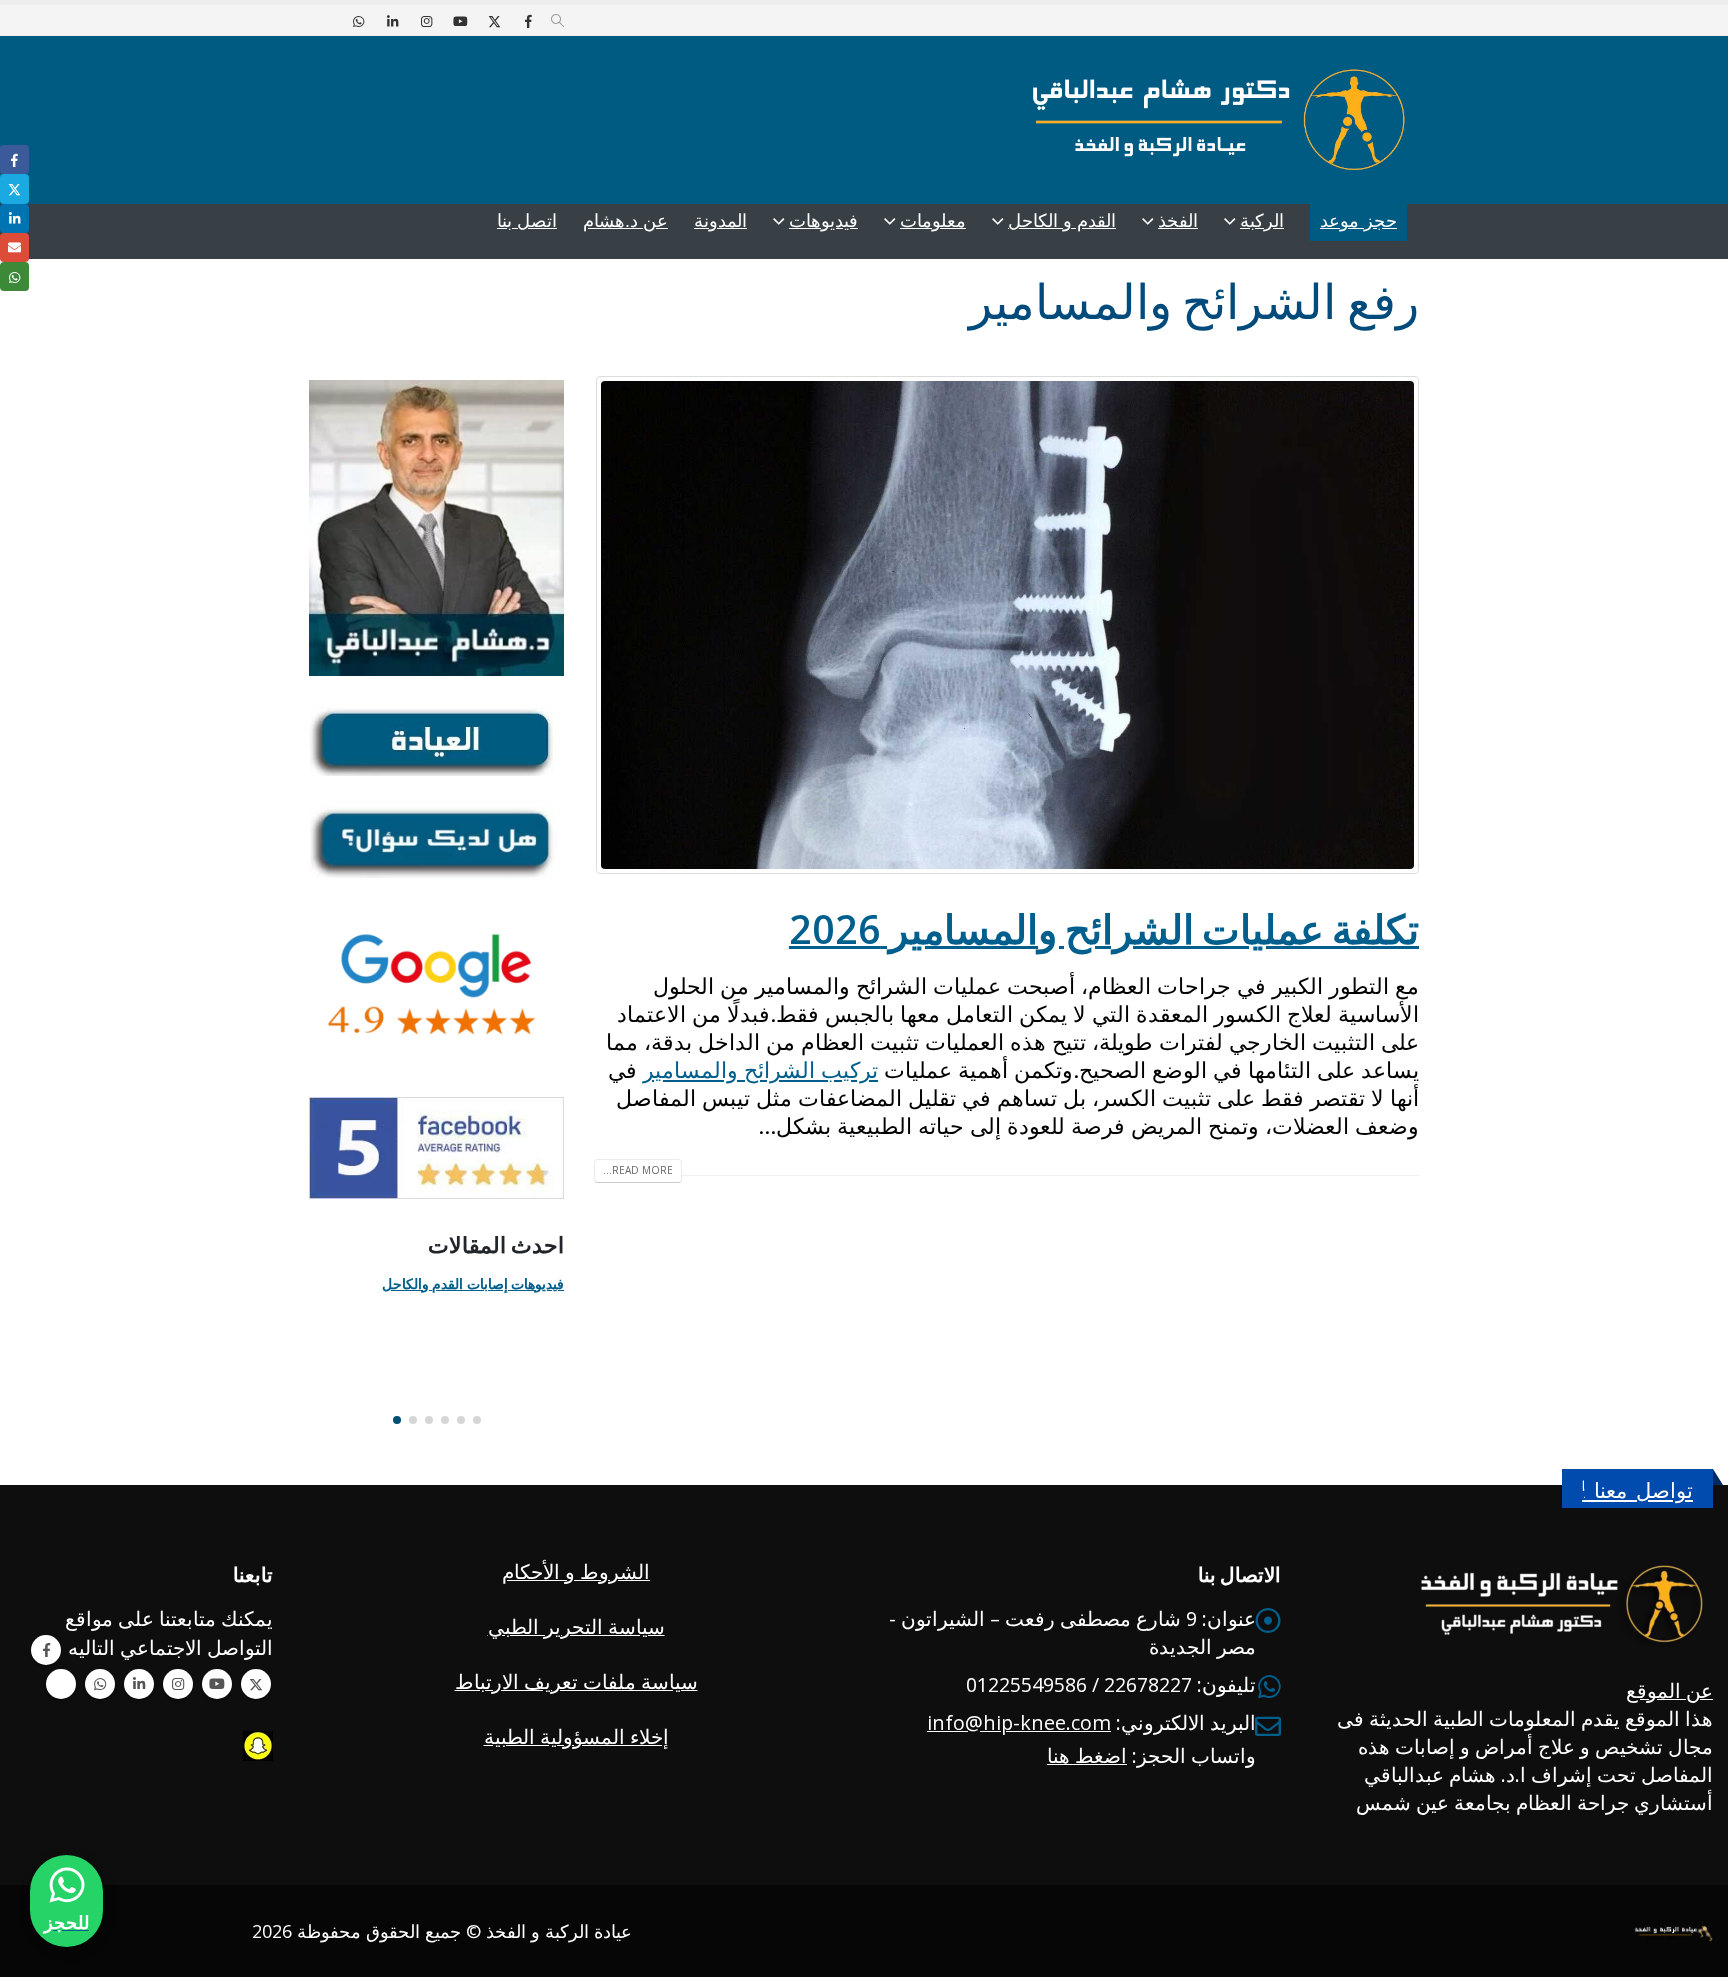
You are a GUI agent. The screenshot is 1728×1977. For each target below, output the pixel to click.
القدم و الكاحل (1062, 221)
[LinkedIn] (392, 21)
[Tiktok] (324, 21)
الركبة (1262, 221)
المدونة (720, 221)
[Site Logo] (1219, 120)
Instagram (178, 1684)
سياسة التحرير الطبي (576, 1626)
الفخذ (1178, 221)
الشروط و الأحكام (576, 1571)
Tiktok (61, 1684)
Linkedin (139, 1684)
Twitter (256, 1684)
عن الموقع (1669, 1690)
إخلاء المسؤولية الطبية (576, 1736)
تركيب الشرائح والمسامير (760, 1069)
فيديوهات (823, 221)
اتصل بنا (527, 221)
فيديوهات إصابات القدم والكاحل (473, 1283)
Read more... (638, 1170)
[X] (494, 21)
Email (14, 247)
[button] (557, 21)
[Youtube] (460, 21)
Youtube (217, 1684)
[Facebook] (528, 21)
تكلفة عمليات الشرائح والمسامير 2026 (1104, 929)
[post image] (1006, 624)
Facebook (46, 1650)
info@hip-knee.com (1019, 1722)
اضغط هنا (1087, 1755)
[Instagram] (426, 21)
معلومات (933, 221)
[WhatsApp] (358, 21)
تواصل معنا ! (1637, 1490)
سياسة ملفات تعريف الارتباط (576, 1681)
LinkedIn (14, 218)
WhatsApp (100, 1684)
